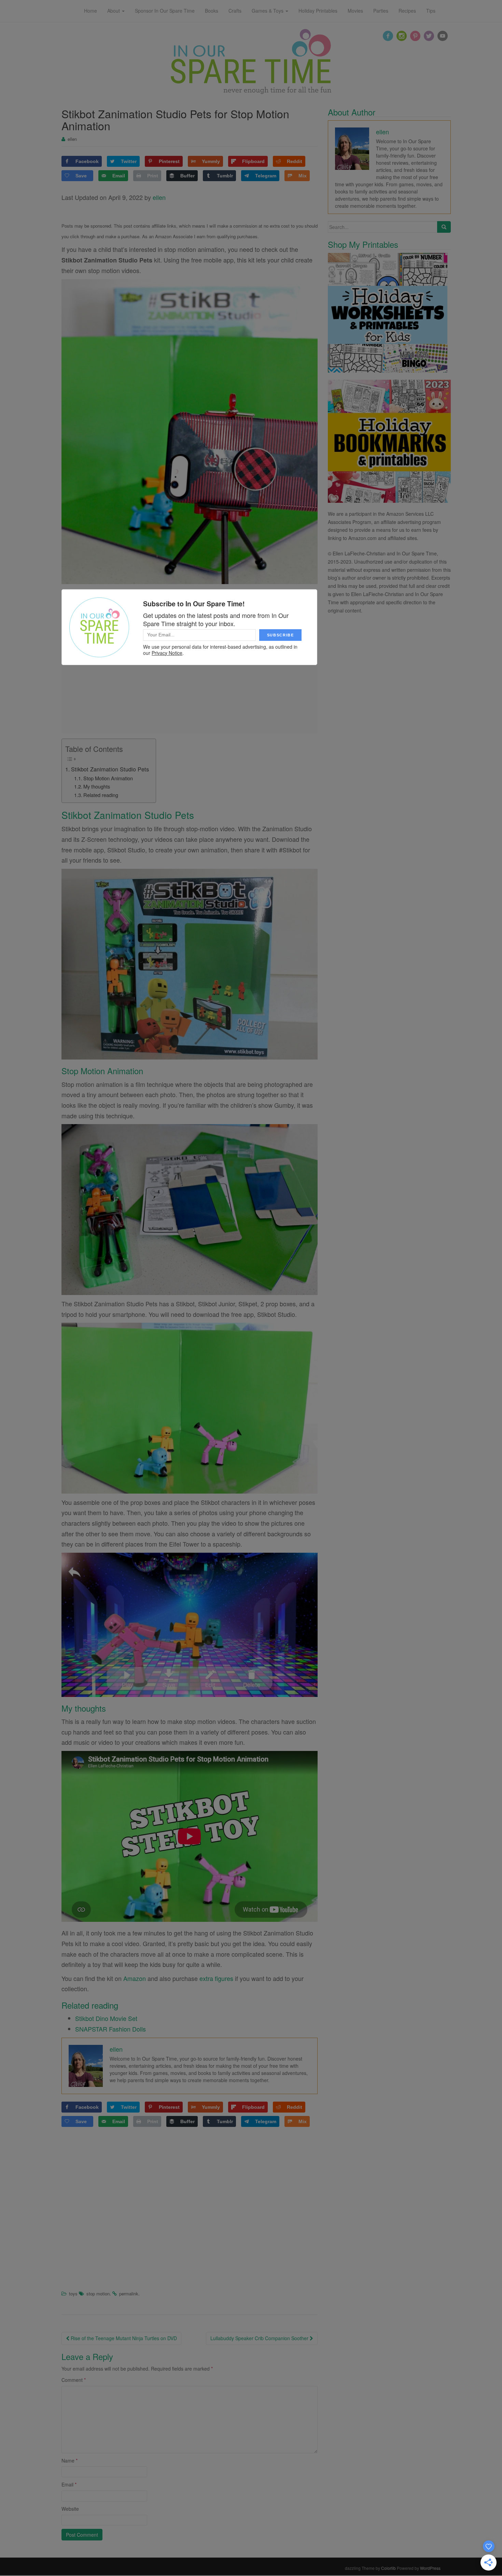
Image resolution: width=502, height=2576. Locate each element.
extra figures (216, 1978)
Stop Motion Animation (108, 778)
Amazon (135, 1978)
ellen (72, 139)
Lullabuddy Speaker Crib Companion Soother (260, 2338)
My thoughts (97, 786)
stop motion (98, 2294)
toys (73, 2294)
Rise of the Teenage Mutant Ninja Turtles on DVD (123, 2338)
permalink (129, 2294)
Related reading (101, 795)
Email (69, 2484)
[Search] (444, 227)
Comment (74, 2380)
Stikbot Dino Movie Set (106, 2018)
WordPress (430, 2568)
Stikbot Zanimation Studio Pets (110, 769)
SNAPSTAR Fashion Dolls (110, 2029)
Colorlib (388, 2568)
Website (70, 2509)
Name (69, 2460)
